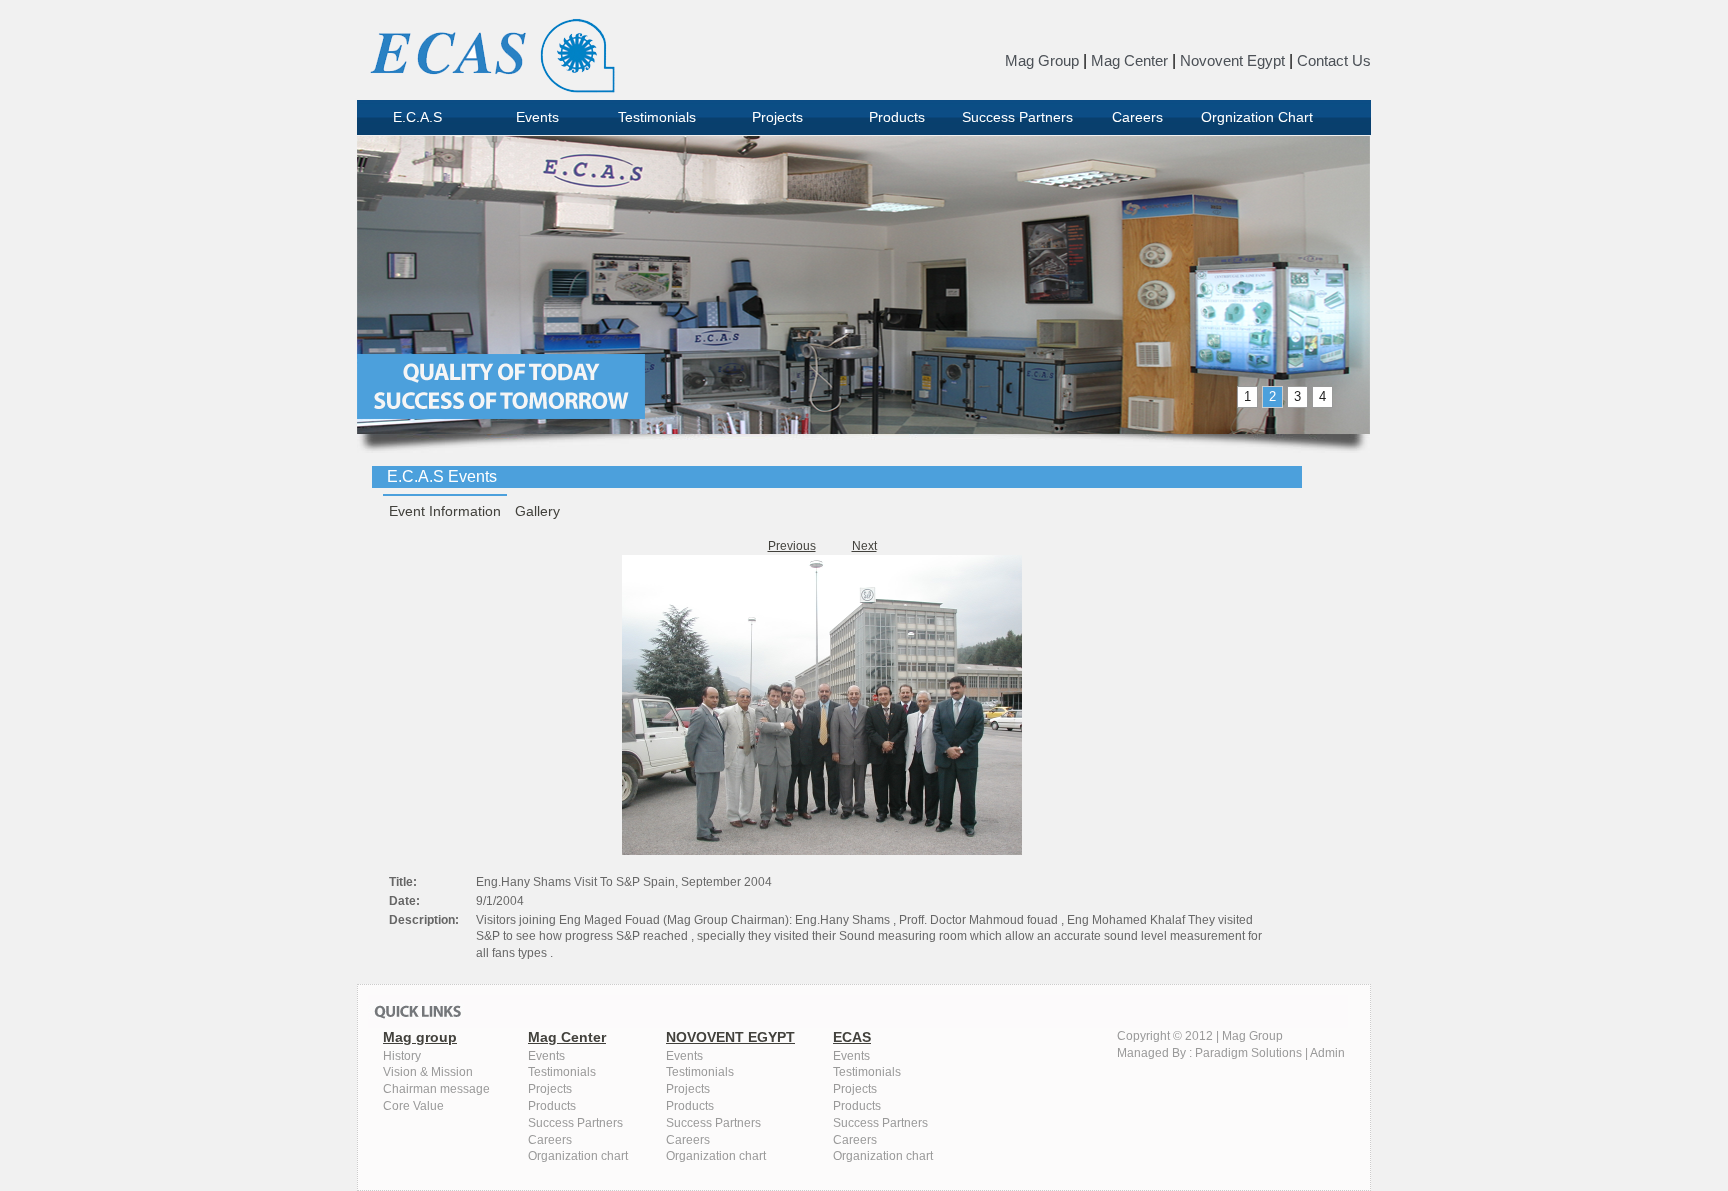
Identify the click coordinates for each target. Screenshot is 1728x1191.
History (402, 1056)
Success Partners (1017, 117)
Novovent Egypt (1232, 60)
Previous (792, 546)
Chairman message (436, 1089)
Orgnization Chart (1257, 117)
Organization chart (578, 1156)
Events (537, 117)
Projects (777, 117)
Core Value (413, 1106)
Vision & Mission (428, 1072)
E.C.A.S (417, 117)
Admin (1327, 1053)
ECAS (852, 1037)
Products (897, 117)
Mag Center (1129, 60)
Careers (1137, 117)
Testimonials (657, 117)
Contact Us (1334, 60)
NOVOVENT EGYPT (730, 1037)
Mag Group (1042, 60)
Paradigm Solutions (1248, 1053)
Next (864, 546)
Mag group (420, 1037)
